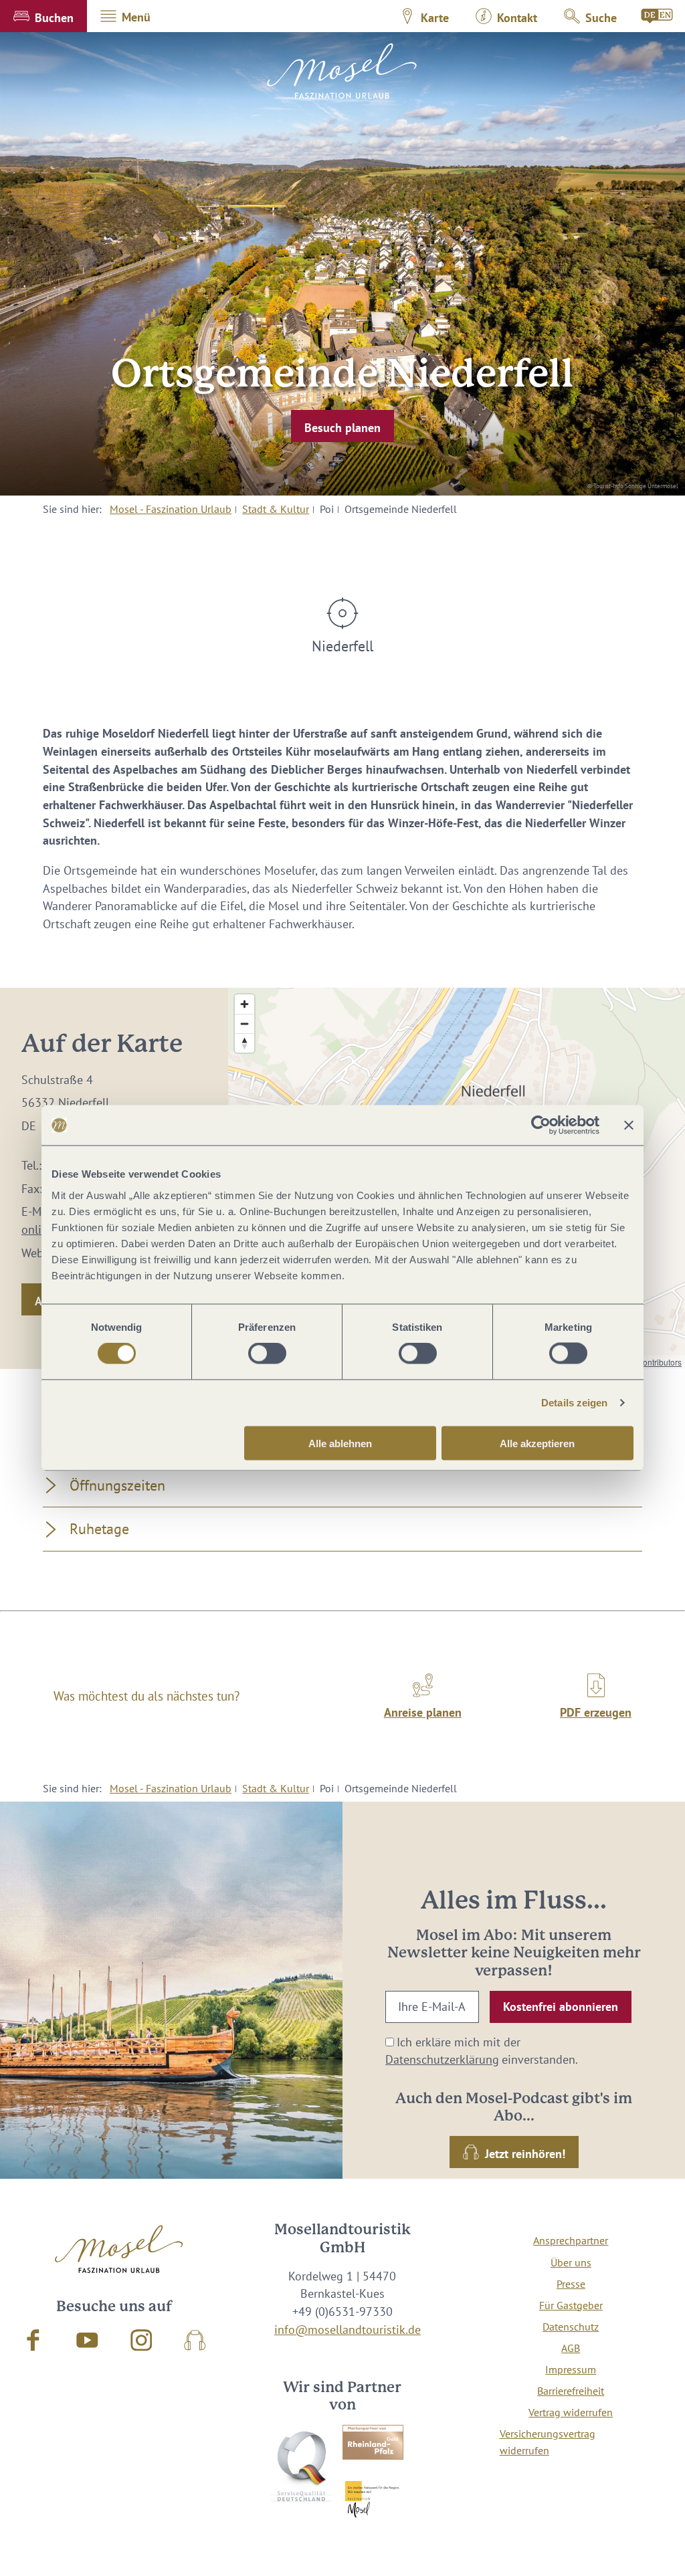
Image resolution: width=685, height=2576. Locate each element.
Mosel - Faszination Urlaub (171, 509)
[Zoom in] (244, 1004)
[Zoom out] (244, 1024)
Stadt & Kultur (276, 509)
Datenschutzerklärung (442, 2059)
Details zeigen (574, 1403)
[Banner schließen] (629, 1125)
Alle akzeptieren (537, 1443)
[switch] (267, 1354)
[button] (43, 16)
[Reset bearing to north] (244, 1043)
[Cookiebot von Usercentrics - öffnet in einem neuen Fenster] (541, 1125)
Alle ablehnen (340, 1443)
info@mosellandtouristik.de (348, 2330)
